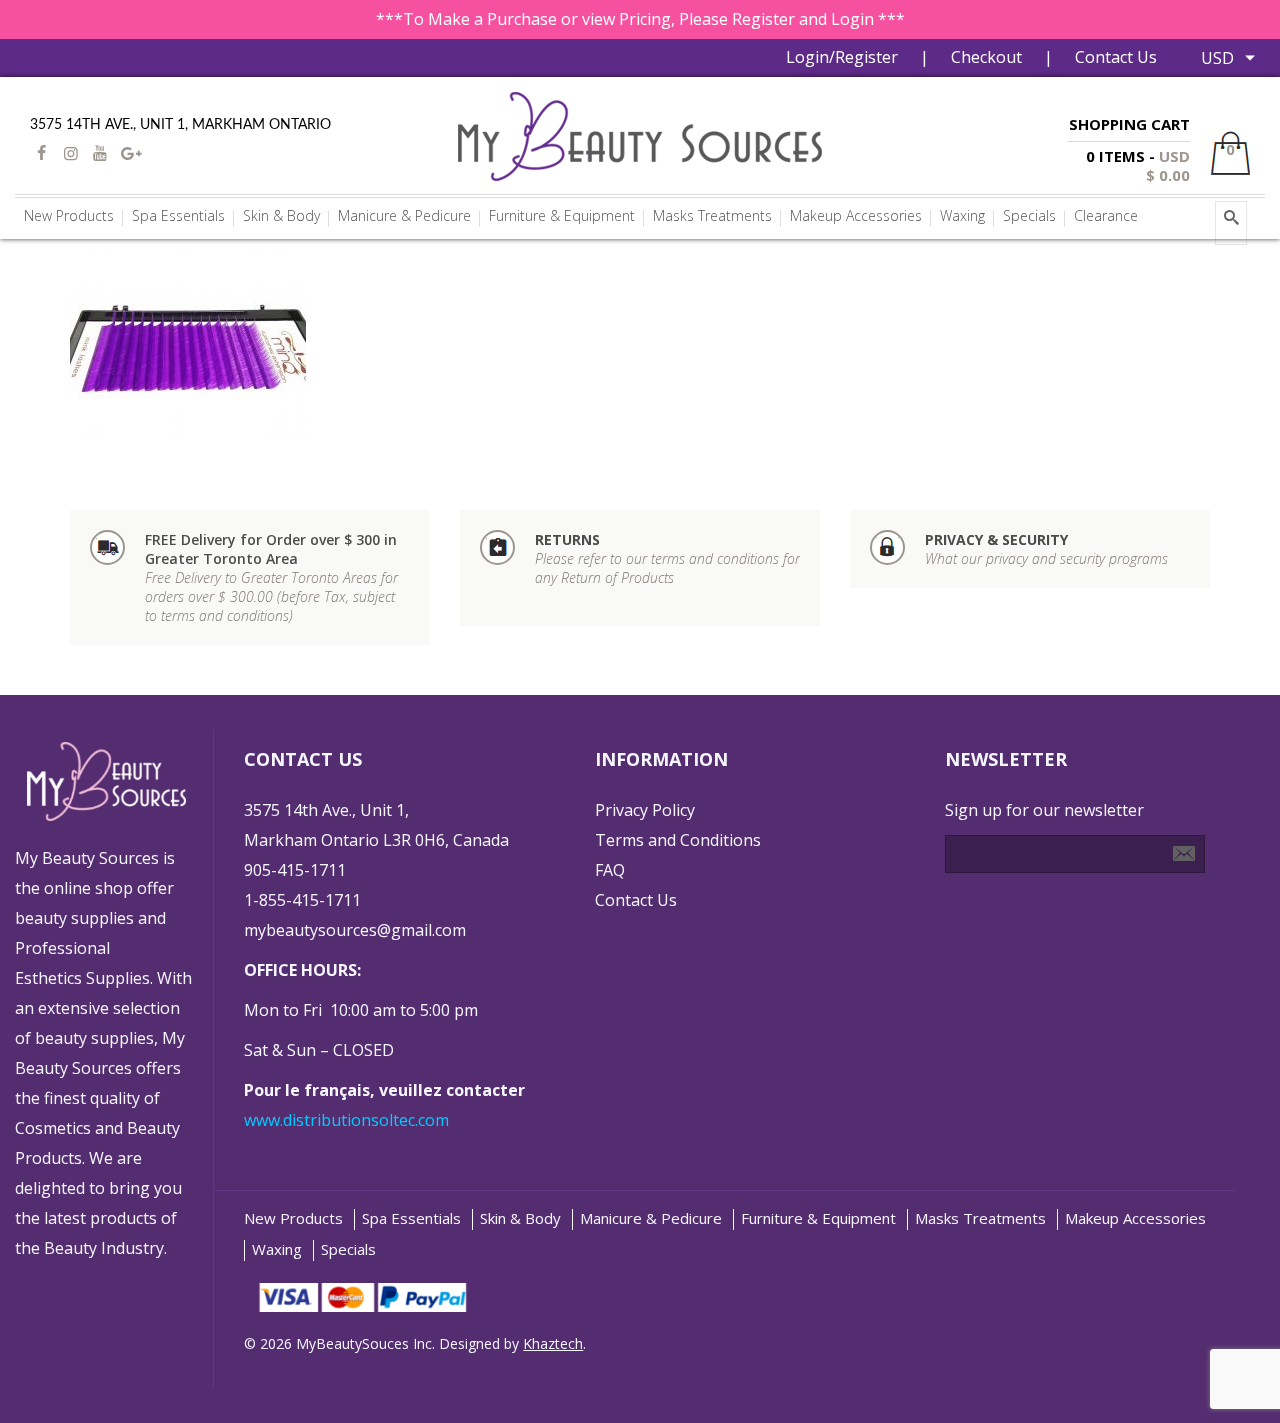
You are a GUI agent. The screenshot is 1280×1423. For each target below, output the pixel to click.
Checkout (986, 57)
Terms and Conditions (678, 840)
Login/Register (842, 57)
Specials (348, 1249)
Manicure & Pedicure (651, 1218)
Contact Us (1116, 57)
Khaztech (553, 1343)
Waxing (277, 1249)
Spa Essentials (411, 1218)
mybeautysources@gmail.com (355, 930)
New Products (293, 1218)
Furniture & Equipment (818, 1218)
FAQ (610, 870)
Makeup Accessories (1135, 1218)
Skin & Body (520, 1218)
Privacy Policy (645, 810)
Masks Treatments (980, 1218)
